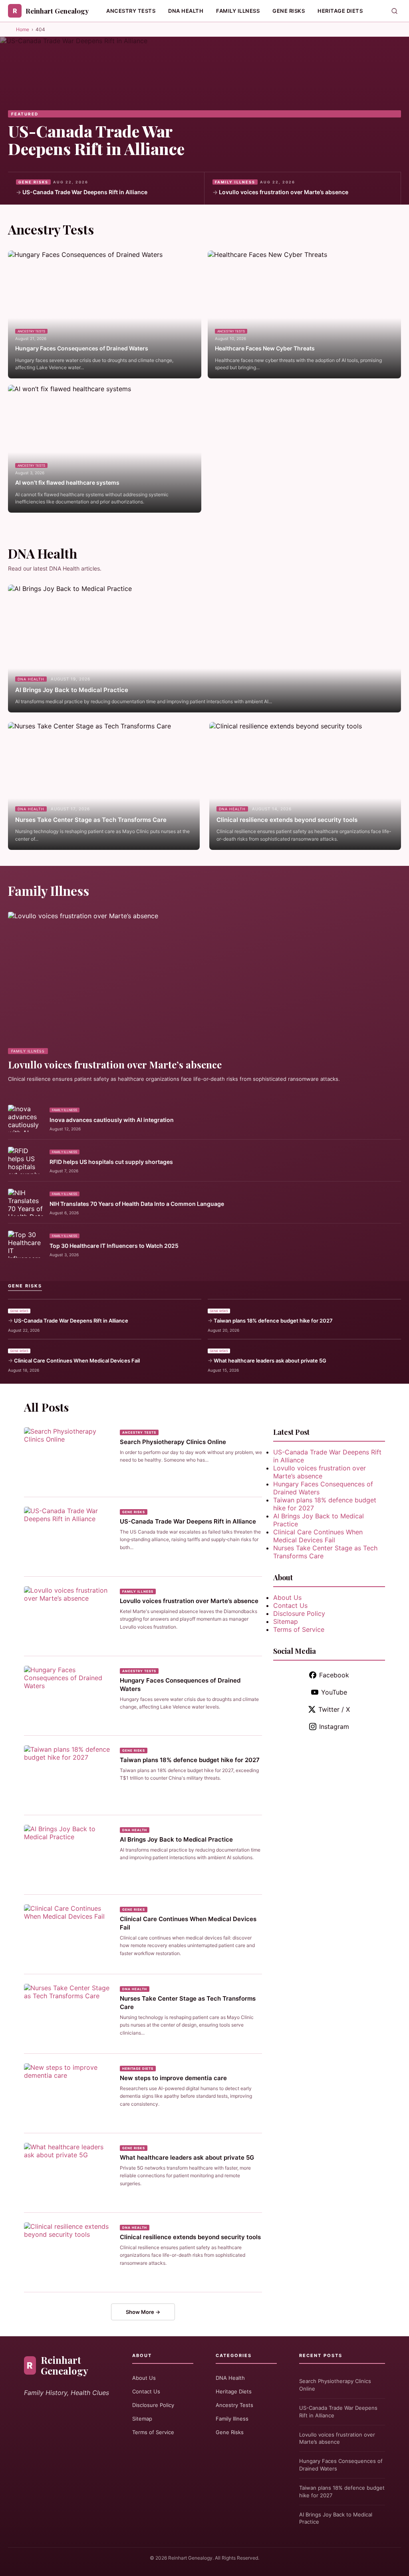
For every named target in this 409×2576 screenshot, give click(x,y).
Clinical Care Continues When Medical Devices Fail (77, 1361)
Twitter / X (334, 1709)
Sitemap (286, 1621)
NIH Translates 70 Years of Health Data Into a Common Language (137, 1204)
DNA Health (186, 11)
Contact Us (290, 1605)
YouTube (334, 1692)
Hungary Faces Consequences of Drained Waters (82, 348)
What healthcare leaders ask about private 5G (270, 1361)
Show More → (143, 2312)
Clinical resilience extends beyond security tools (287, 820)
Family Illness (238, 11)
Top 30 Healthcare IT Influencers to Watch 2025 (114, 1246)
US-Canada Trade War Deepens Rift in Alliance (96, 140)
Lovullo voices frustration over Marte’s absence (284, 192)
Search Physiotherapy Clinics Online (173, 1442)
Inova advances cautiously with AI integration (112, 1120)
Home (23, 29)
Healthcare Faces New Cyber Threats (265, 348)
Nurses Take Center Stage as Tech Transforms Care (91, 820)
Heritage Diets (340, 11)
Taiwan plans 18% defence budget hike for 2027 (273, 1321)
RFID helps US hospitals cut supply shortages (111, 1162)
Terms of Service (299, 1629)
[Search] (394, 11)
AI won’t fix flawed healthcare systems (67, 482)
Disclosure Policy (299, 1613)
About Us (287, 1597)
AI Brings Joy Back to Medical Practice (72, 690)
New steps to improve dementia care (173, 2078)
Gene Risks (289, 11)
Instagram (334, 1727)
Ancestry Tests (131, 11)
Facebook (334, 1675)
